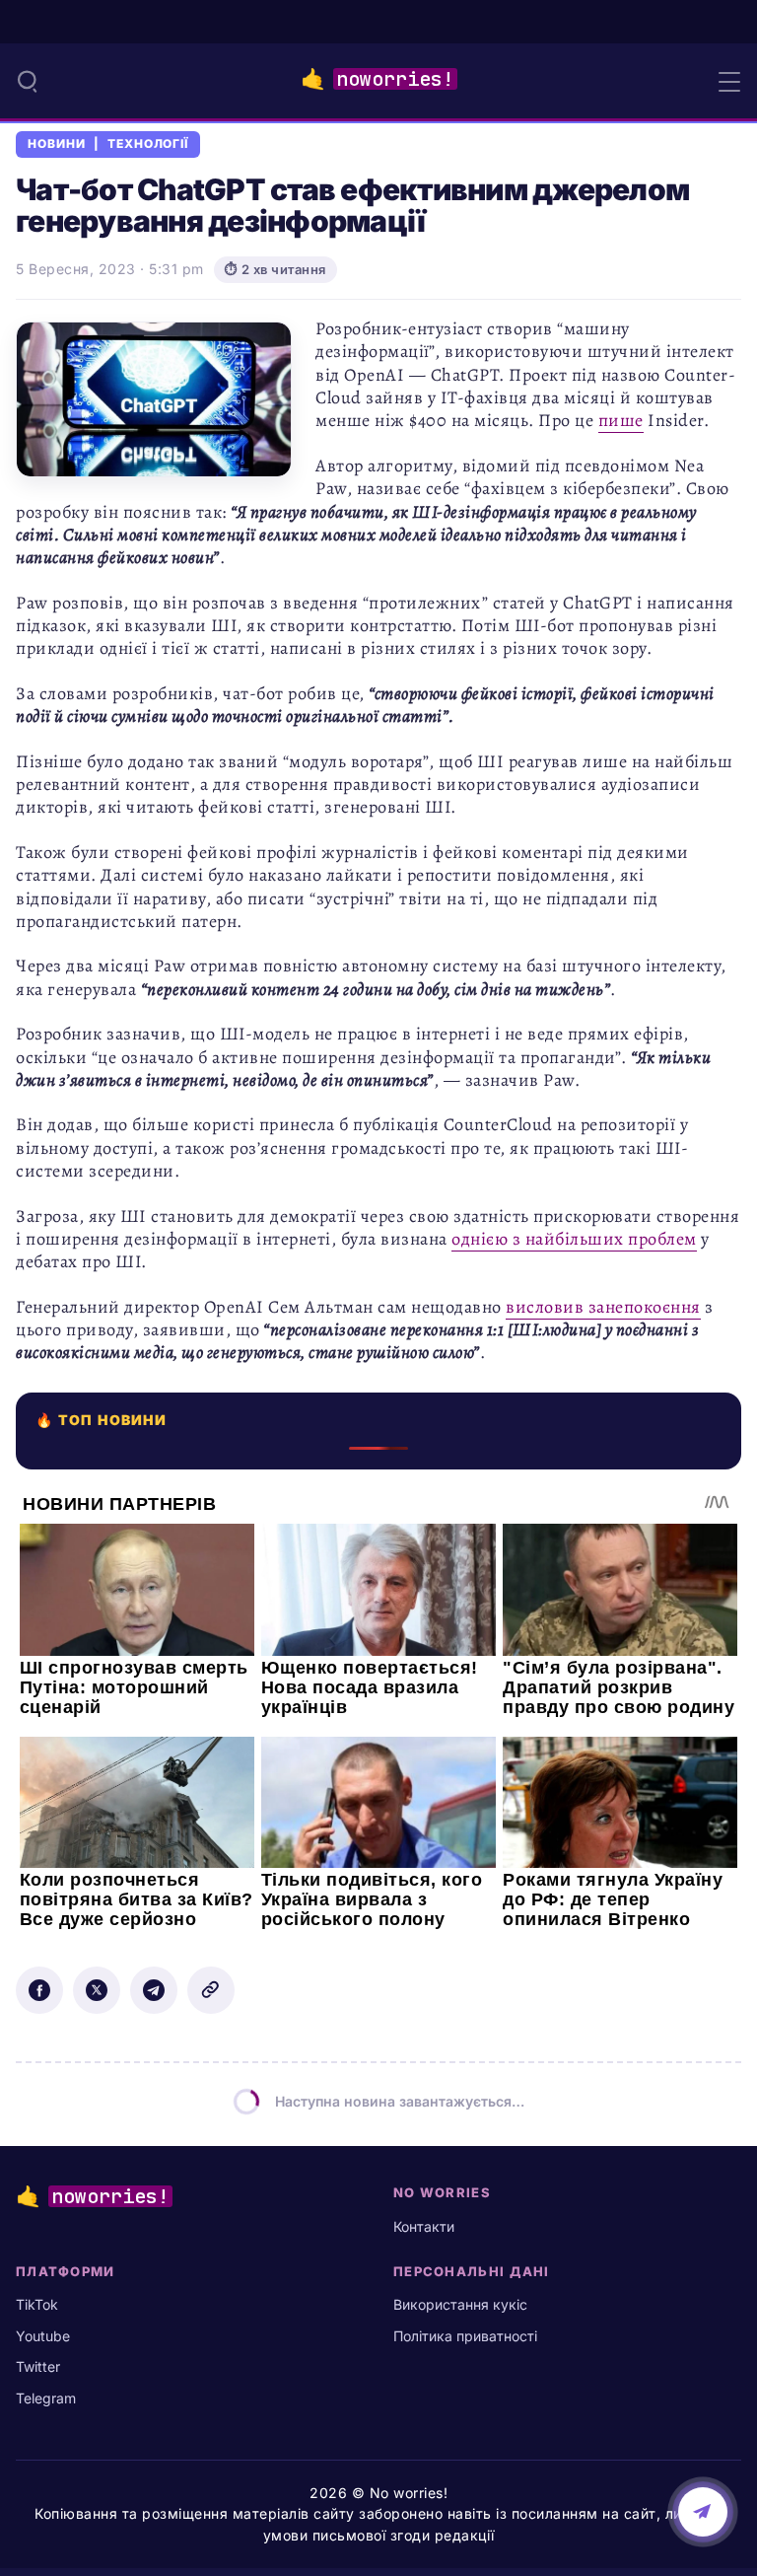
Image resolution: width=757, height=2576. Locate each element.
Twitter (38, 2366)
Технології (148, 144)
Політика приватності (465, 2336)
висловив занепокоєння (603, 1307)
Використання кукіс (460, 2304)
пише (621, 420)
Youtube (43, 2336)
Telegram (46, 2398)
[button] (28, 81)
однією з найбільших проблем (574, 1239)
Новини (57, 144)
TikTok (37, 2304)
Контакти (424, 2226)
